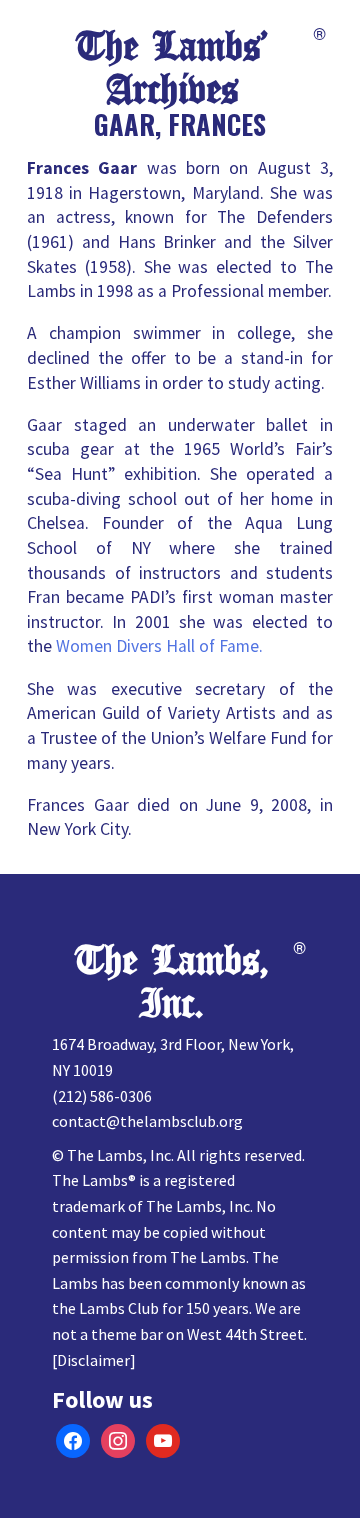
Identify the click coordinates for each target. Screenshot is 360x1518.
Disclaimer (93, 1360)
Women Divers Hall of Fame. (159, 646)
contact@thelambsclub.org (147, 1121)
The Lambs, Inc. (172, 982)
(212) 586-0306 (102, 1096)
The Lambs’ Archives (172, 68)
